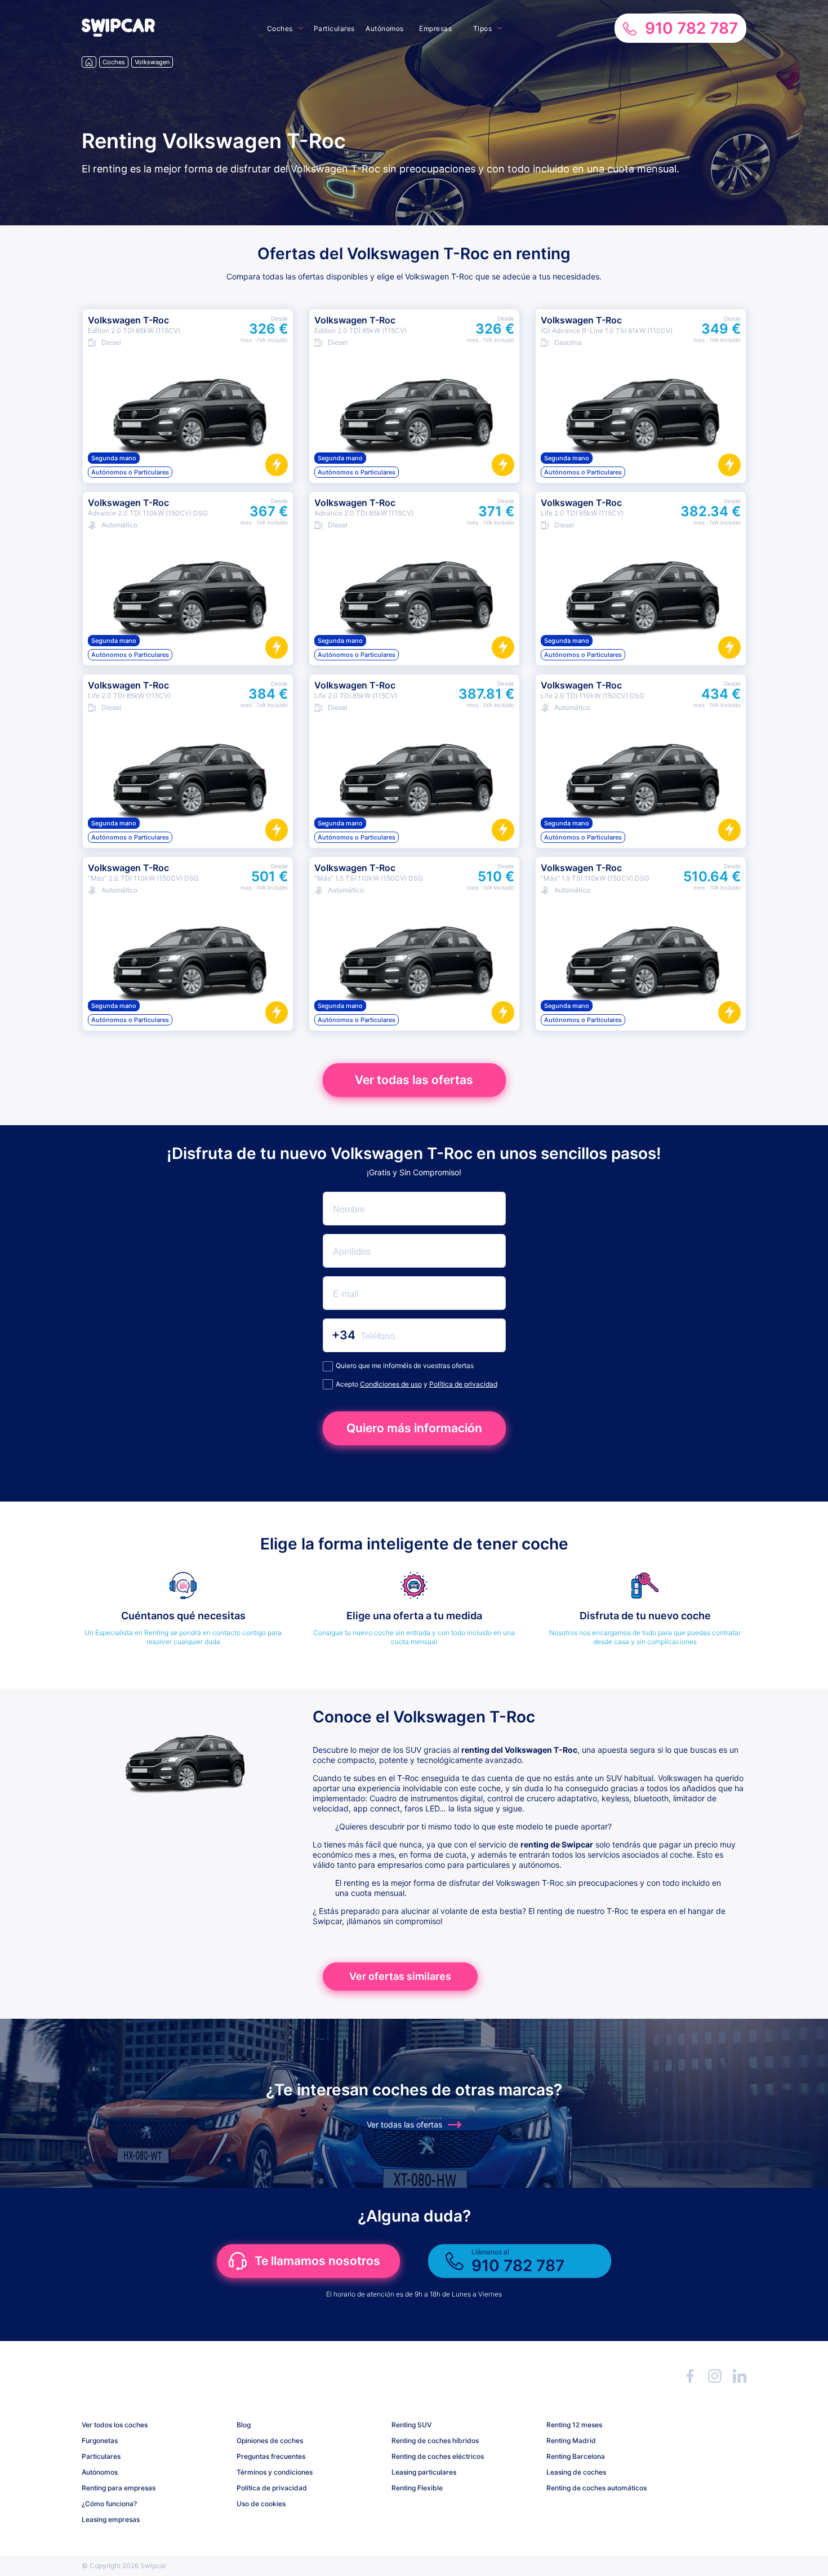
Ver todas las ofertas (414, 1080)
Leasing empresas (111, 2519)
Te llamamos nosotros (317, 2261)
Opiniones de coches (270, 2440)
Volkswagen (152, 62)
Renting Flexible (417, 2488)
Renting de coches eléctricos (438, 2456)
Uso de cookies (261, 2504)
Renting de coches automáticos (596, 2488)
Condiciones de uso (391, 1384)
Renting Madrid (571, 2440)
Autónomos (385, 28)
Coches (280, 28)
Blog (244, 2425)
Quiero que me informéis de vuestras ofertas (405, 1365)
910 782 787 (691, 28)
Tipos (483, 28)
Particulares (334, 28)
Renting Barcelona (576, 2456)
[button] (118, 34)
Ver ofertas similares (400, 1976)
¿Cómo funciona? (109, 2504)
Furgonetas (100, 2440)
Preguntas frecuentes (271, 2456)
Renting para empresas (119, 2488)
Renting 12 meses (574, 2425)
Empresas (435, 28)
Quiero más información (414, 1428)
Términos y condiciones (275, 2472)
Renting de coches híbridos (435, 2440)
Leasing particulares (424, 2472)
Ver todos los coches (115, 2425)
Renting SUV (411, 2425)
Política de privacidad (463, 1384)
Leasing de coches (576, 2472)
